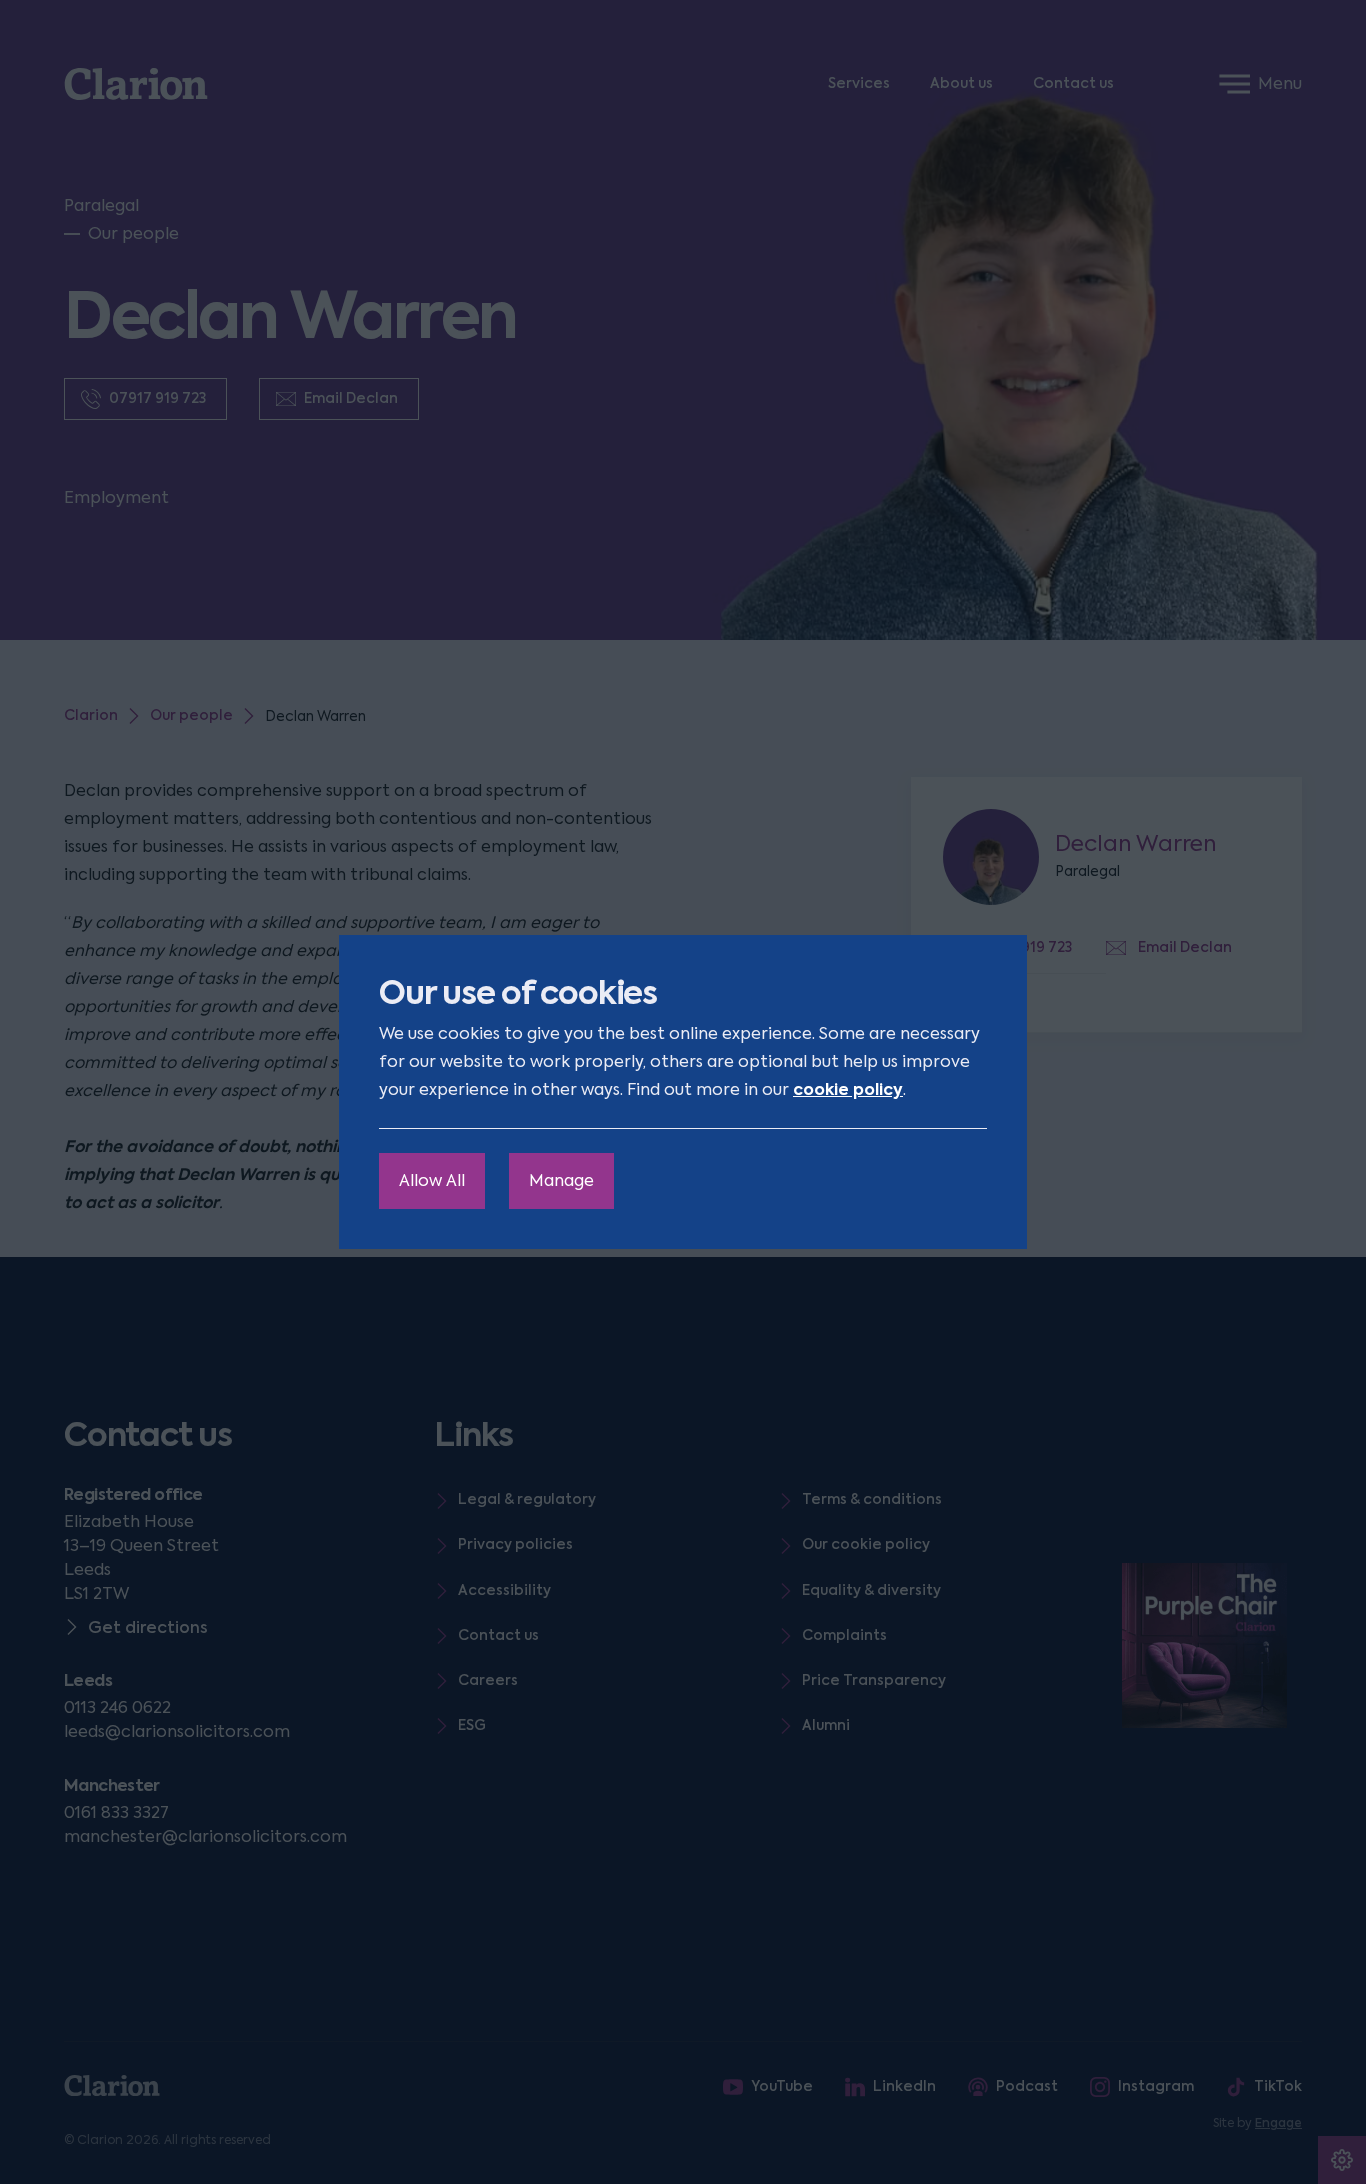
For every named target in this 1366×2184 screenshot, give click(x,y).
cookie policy (848, 1089)
